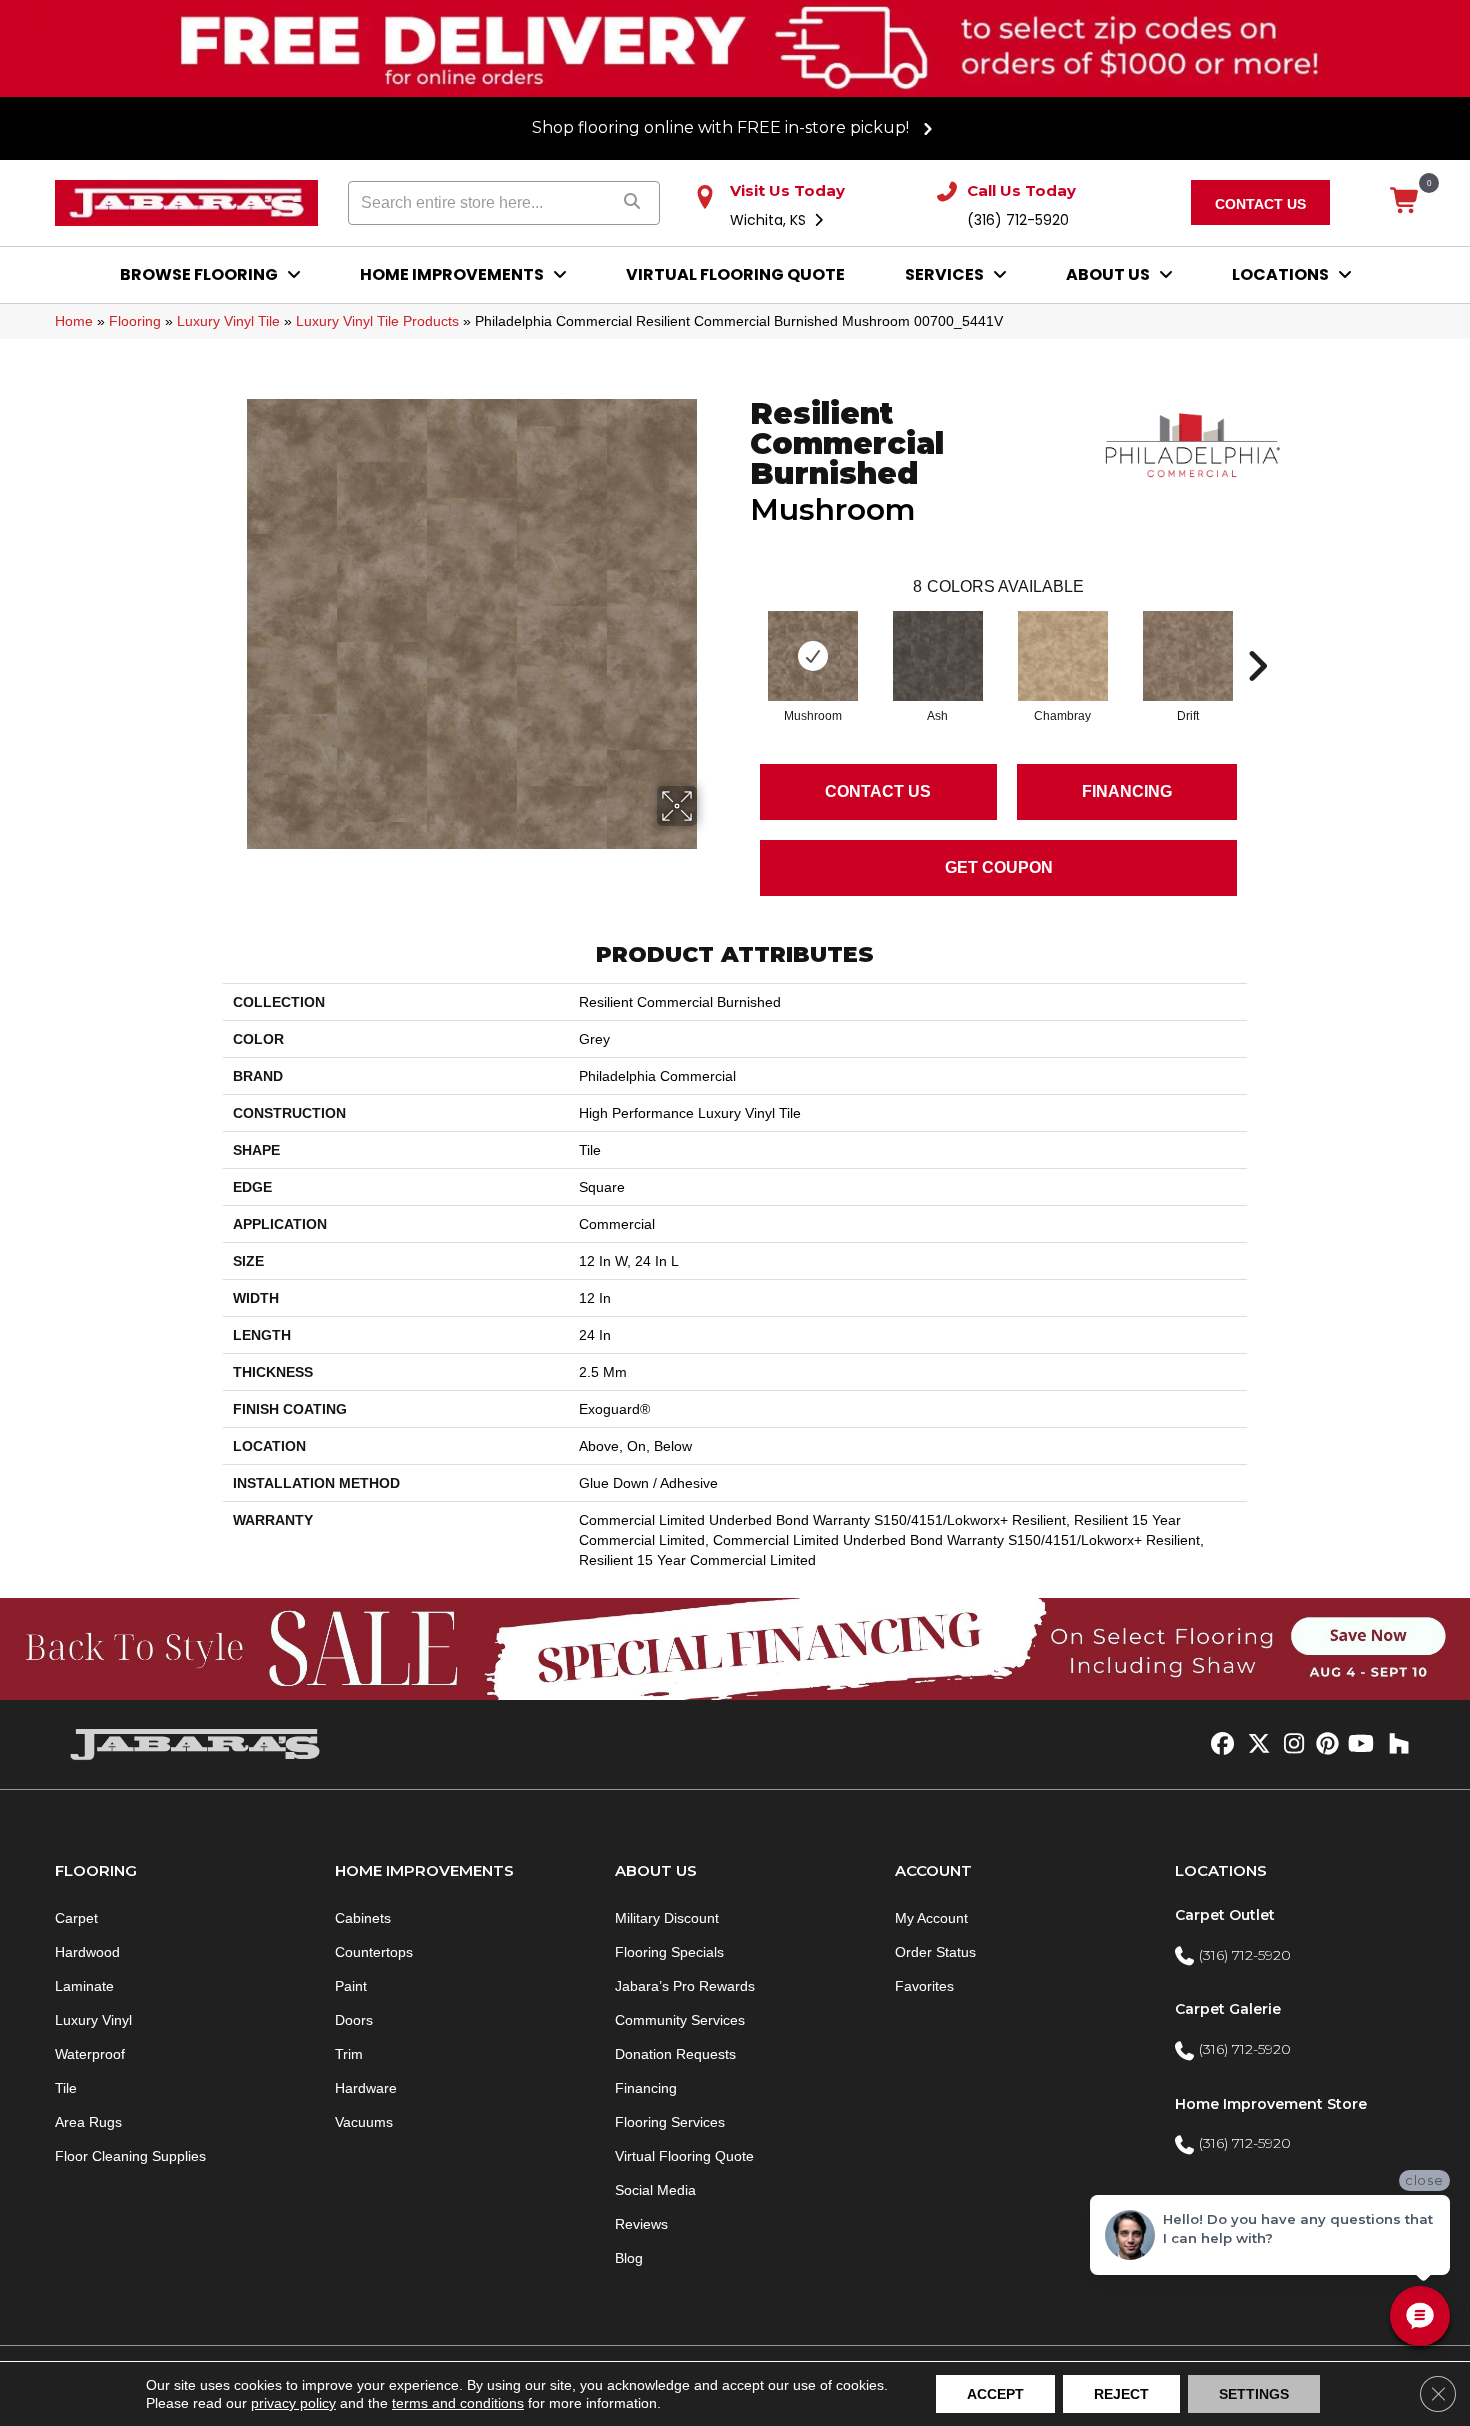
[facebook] (1219, 1745)
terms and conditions (458, 2403)
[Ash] (938, 656)
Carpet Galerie (1228, 2009)
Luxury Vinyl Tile (228, 321)
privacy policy (293, 2403)
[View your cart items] (1405, 202)
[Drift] (1188, 656)
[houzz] (1394, 1745)
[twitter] (1254, 1745)
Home (74, 321)
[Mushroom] (813, 656)
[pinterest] (1324, 1745)
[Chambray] (1063, 656)
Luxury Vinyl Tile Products (377, 321)
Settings (1254, 2394)
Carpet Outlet (1225, 1915)
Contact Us (878, 791)
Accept (995, 2394)
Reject (1121, 2394)
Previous (740, 636)
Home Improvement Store (1271, 2104)
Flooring (135, 321)
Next (1257, 636)
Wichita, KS (770, 220)
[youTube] (1359, 1745)
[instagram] (1289, 1745)
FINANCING (1127, 791)
